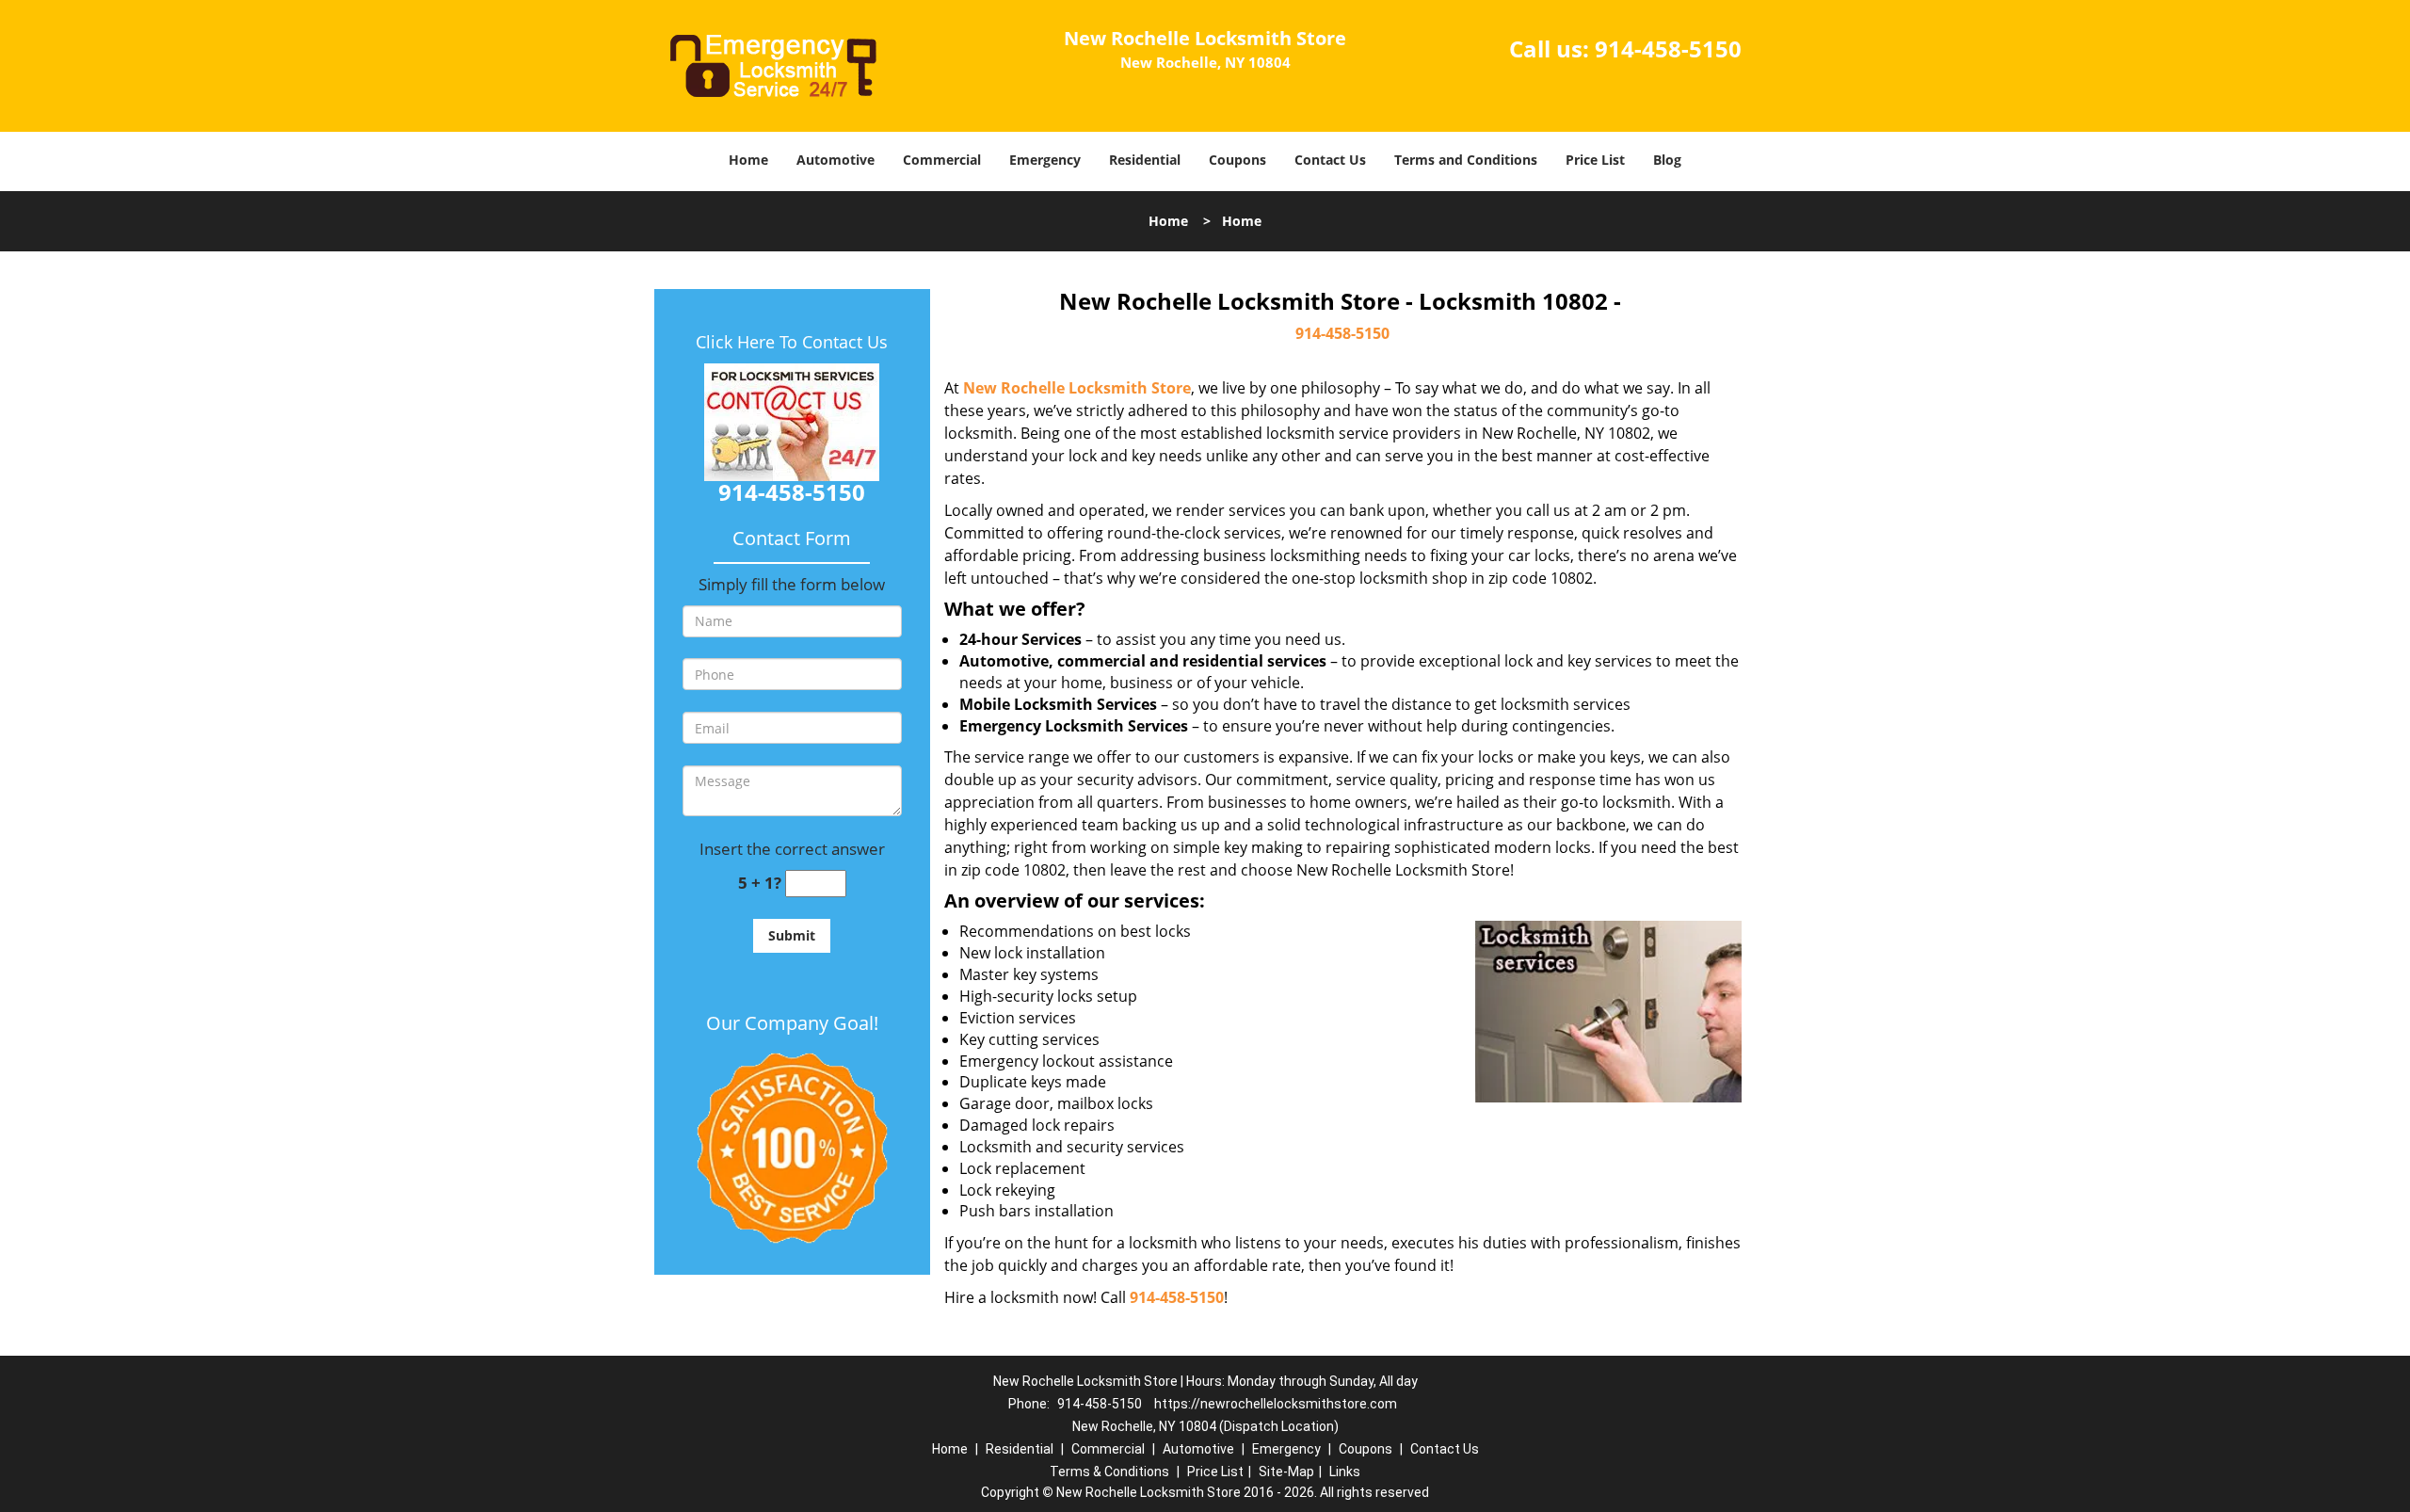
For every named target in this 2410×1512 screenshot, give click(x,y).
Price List (1595, 160)
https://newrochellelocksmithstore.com (1276, 1404)
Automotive (835, 160)
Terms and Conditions (1466, 160)
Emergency (1045, 160)
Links (1345, 1472)
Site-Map (1286, 1472)
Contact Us (1330, 160)
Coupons (1237, 160)
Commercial (942, 160)
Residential (1145, 160)
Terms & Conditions (1109, 1472)
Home (748, 160)
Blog (1667, 160)
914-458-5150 (1668, 48)
